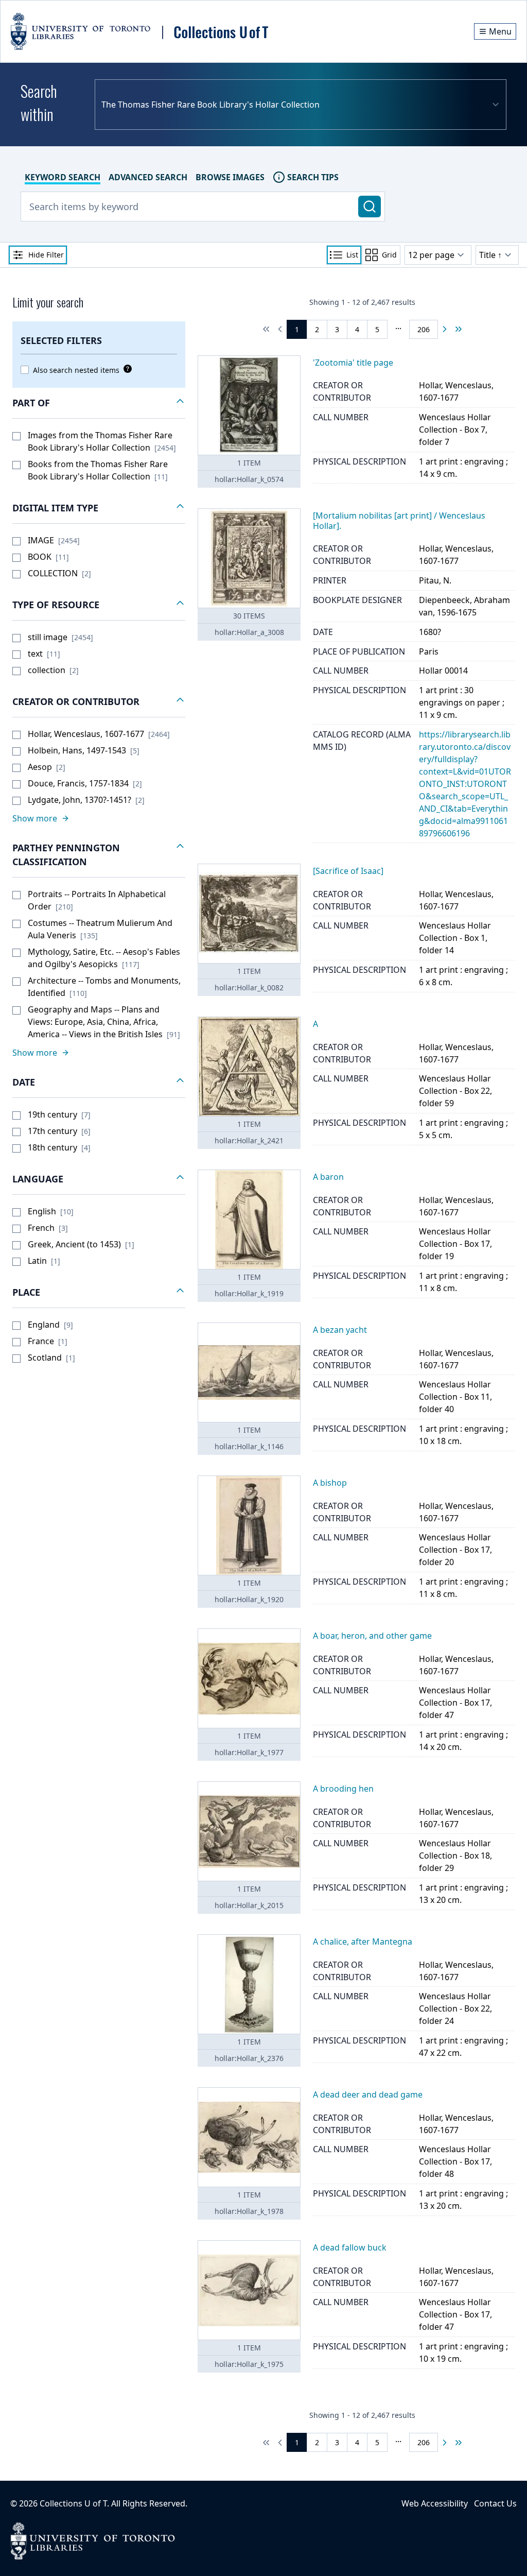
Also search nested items (76, 370)
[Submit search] (370, 207)
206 (424, 329)
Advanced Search (148, 177)
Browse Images (230, 177)
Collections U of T (73, 2503)
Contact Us (495, 2503)
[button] (99, 403)
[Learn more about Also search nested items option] (126, 369)
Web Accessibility (435, 2503)
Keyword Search (63, 177)
